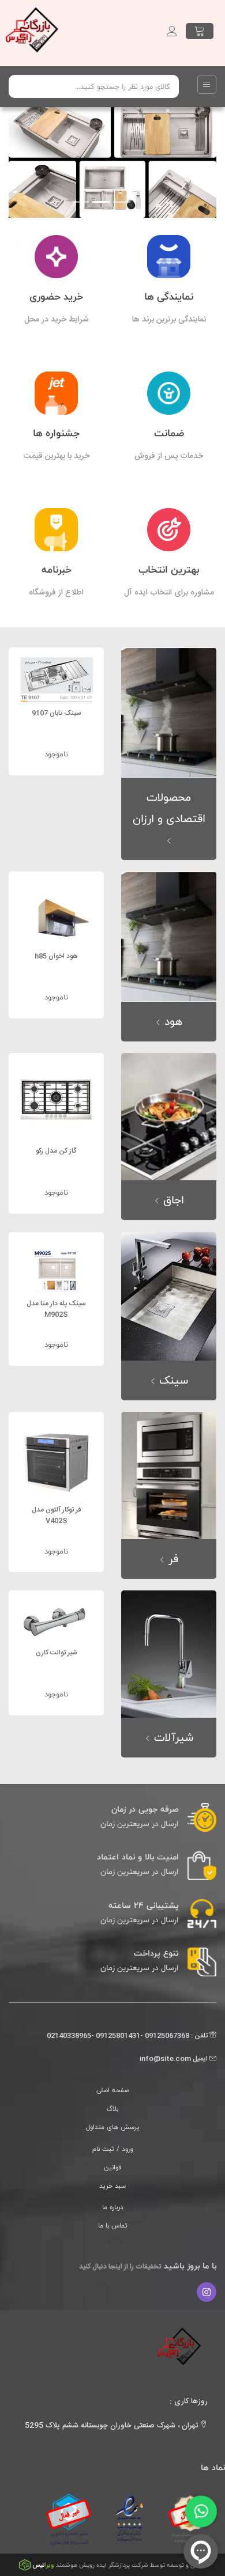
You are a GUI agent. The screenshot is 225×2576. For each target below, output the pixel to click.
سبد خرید (112, 2185)
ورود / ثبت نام (113, 2149)
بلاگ (112, 2108)
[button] (24, 109)
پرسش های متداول (113, 2127)
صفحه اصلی (113, 2090)
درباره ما (113, 2207)
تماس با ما (113, 2225)
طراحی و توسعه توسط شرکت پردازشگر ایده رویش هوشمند (119, 2565)
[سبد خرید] (200, 31)
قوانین (112, 2167)
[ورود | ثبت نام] (172, 31)
